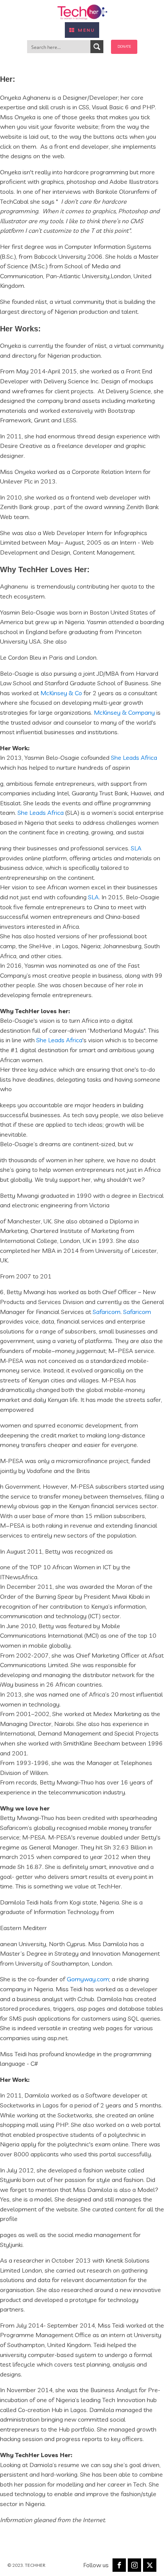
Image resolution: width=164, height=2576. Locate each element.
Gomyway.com (88, 1979)
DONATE (124, 46)
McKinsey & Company (124, 712)
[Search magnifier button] (97, 47)
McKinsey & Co (61, 693)
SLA (136, 848)
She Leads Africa (134, 758)
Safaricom (107, 1312)
